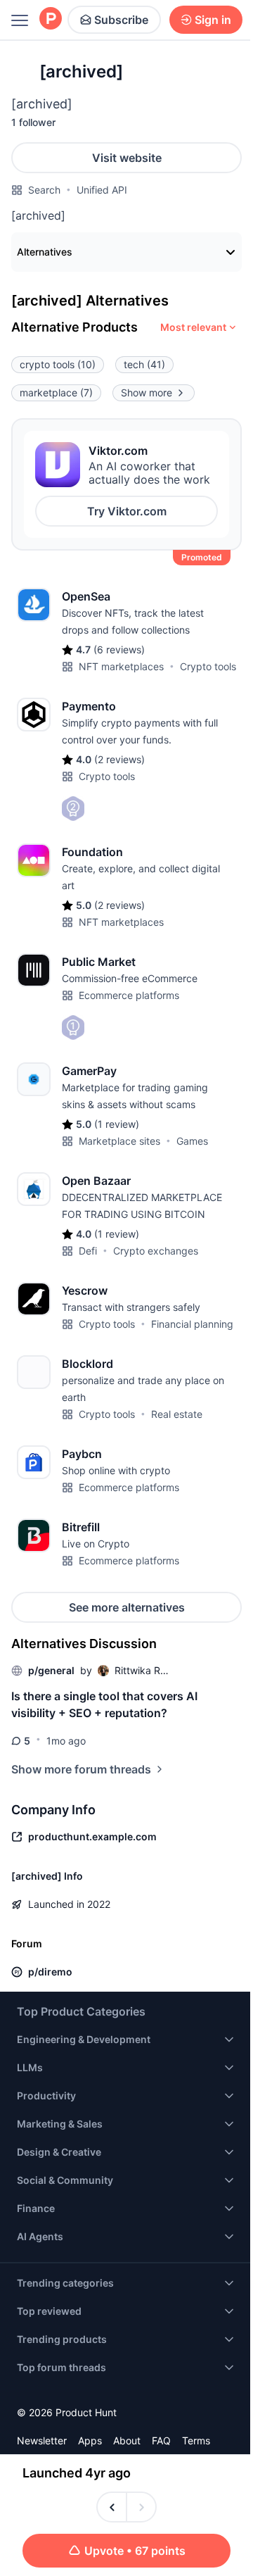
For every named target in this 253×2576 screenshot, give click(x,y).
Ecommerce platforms (129, 995)
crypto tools (58, 364)
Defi (88, 1251)
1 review (117, 1124)
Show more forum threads (81, 1769)
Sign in (213, 20)
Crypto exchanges (156, 1251)
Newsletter (42, 2440)
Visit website (127, 158)
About (127, 2440)
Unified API (102, 190)
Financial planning (192, 1324)
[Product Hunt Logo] (51, 19)
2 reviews (119, 759)
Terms (196, 2440)
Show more (147, 392)
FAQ (161, 2440)
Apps (90, 2440)
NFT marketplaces (121, 666)
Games (192, 1141)
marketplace (56, 392)
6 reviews (119, 649)
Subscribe (121, 20)
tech (144, 364)
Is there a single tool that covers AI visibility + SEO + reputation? (104, 1704)
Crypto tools (208, 666)
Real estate (177, 1414)
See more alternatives (127, 1607)
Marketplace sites (119, 1141)
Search (44, 190)
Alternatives (45, 252)
